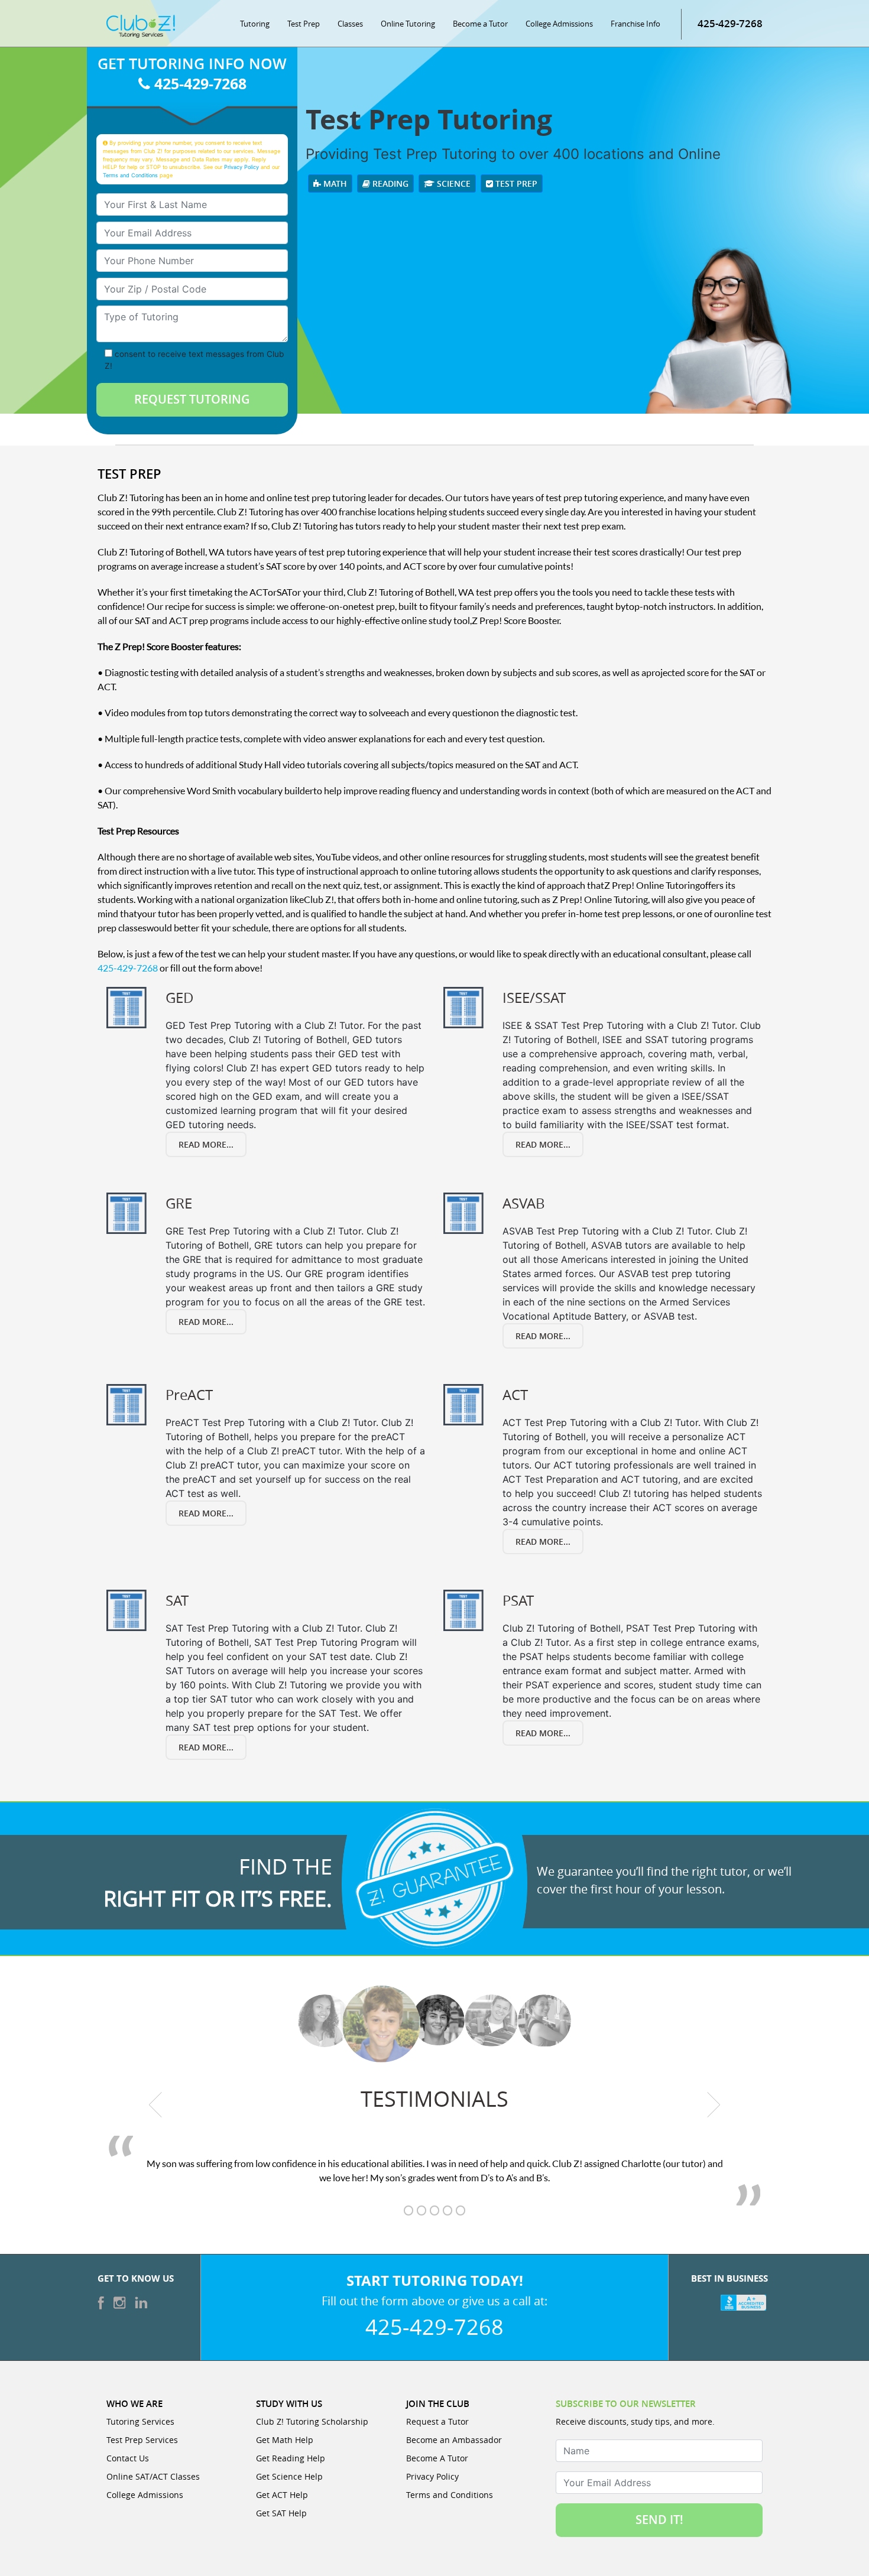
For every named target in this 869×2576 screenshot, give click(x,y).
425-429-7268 (730, 23)
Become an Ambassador (454, 2440)
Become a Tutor (480, 24)
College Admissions (559, 24)
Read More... (206, 1144)
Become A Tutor (437, 2458)
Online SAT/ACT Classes (153, 2476)
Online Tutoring (408, 24)
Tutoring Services (140, 2421)
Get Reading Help (291, 2458)
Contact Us (128, 2458)
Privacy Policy (241, 167)
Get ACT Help (282, 2495)
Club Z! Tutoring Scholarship (312, 2421)
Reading (389, 183)
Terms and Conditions (130, 175)
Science (453, 183)
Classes (350, 24)
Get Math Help (285, 2440)
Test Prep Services (142, 2440)
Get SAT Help (281, 2513)
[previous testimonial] (156, 2105)
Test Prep (304, 24)
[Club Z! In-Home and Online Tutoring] (141, 25)
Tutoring (255, 24)
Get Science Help (289, 2476)
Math (334, 183)
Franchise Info (635, 24)
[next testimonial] (714, 2105)
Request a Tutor (437, 2421)
